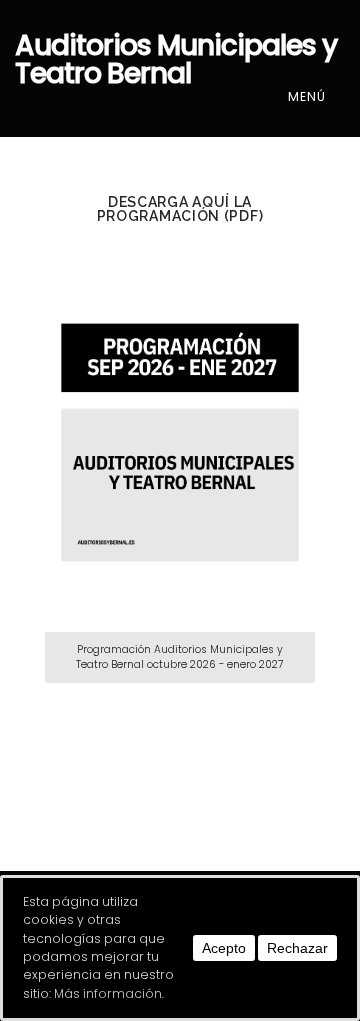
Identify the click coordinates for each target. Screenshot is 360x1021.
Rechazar (297, 948)
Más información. (109, 993)
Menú (309, 96)
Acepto (224, 948)
